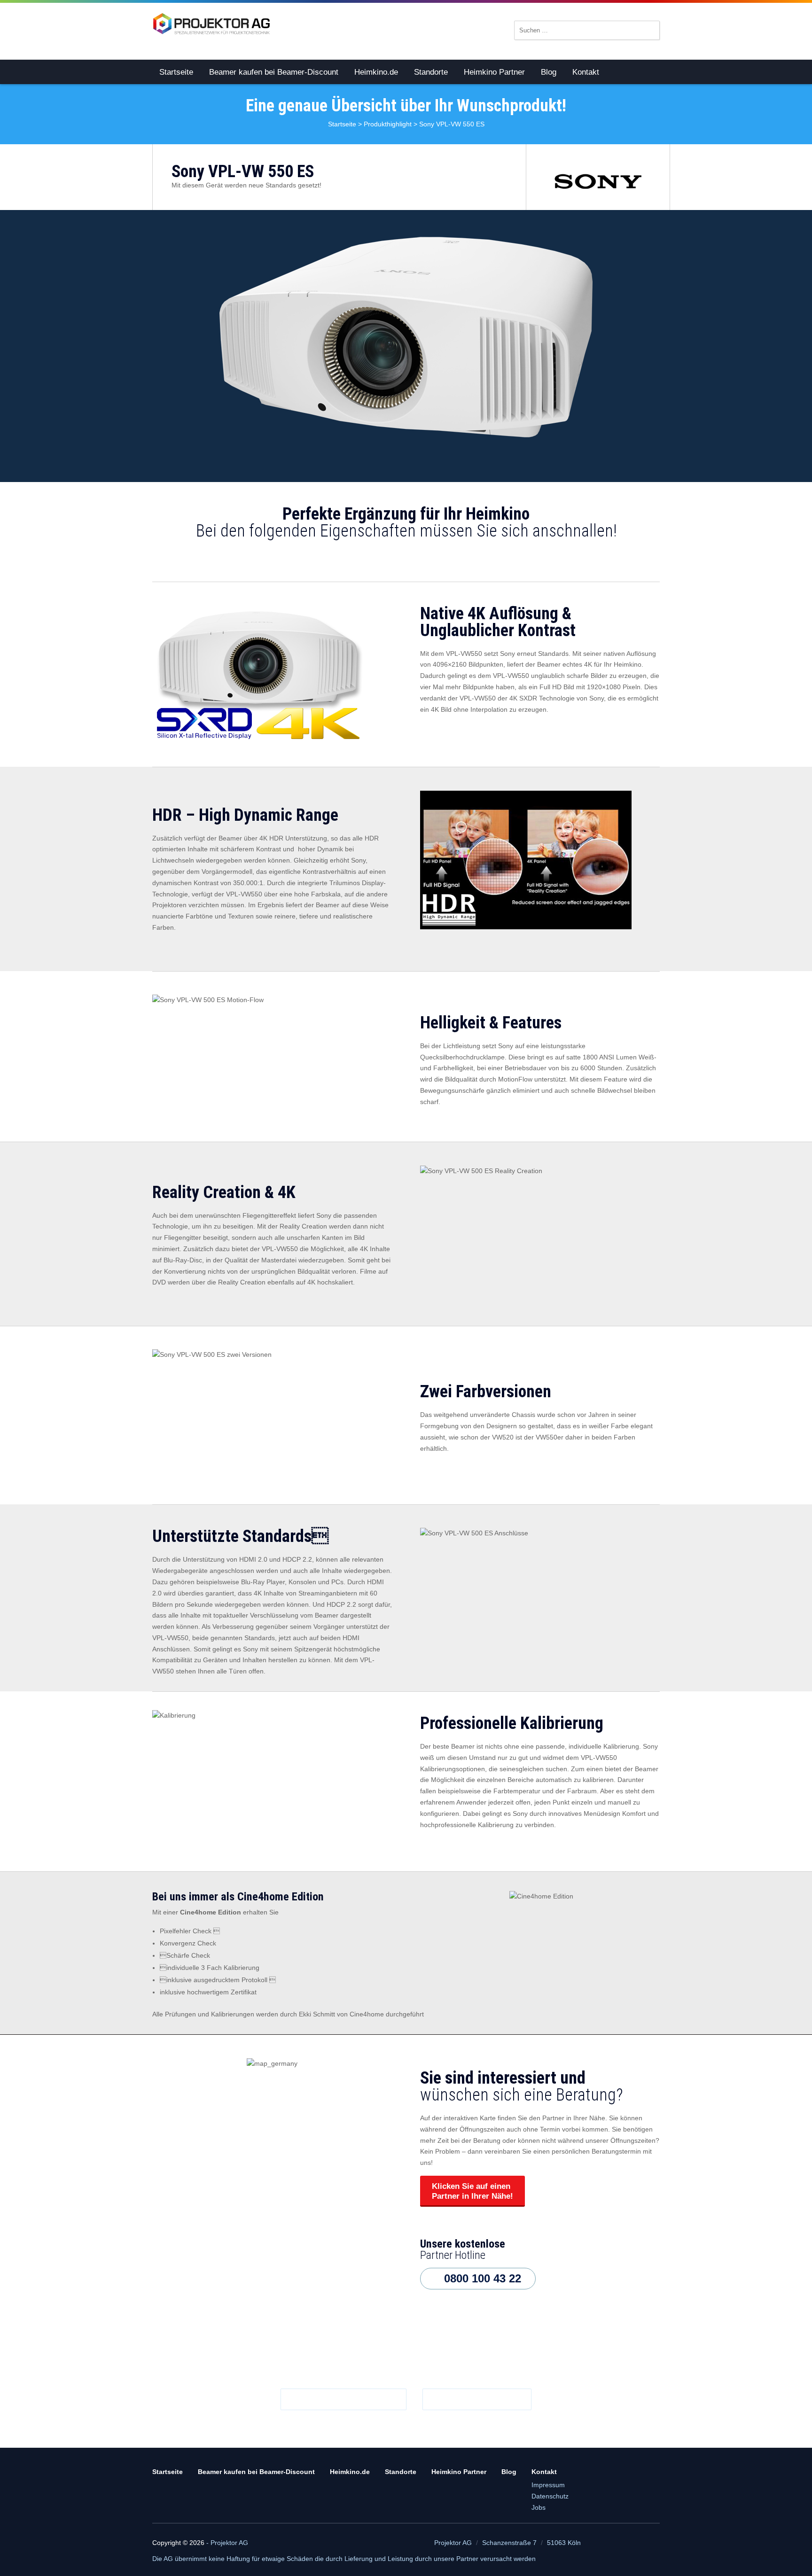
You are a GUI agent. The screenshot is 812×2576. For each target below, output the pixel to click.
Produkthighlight (388, 124)
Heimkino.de (376, 72)
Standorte (431, 72)
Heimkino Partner (494, 72)
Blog (549, 72)
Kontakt (586, 72)
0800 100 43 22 (483, 2278)
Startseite (176, 72)
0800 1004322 (482, 2399)
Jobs (539, 2507)
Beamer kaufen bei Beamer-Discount (274, 72)
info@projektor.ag (348, 2399)
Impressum (548, 2485)
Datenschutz (550, 2496)
